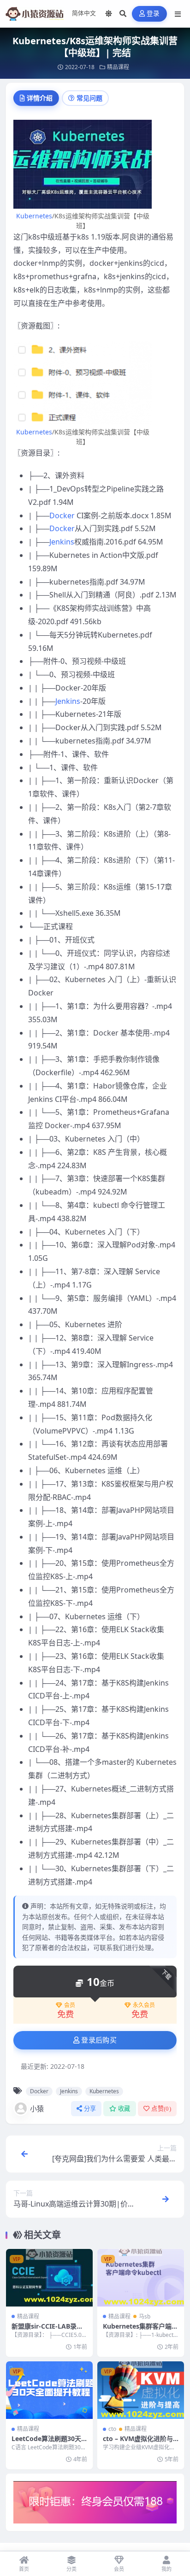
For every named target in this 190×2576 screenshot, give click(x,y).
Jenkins (62, 542)
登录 (153, 14)
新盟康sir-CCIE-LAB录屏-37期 (48, 2330)
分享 (90, 2109)
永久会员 (144, 2005)
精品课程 (118, 67)
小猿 (37, 2108)
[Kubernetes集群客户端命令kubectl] (141, 2278)
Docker (62, 515)
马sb (145, 2316)
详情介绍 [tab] (40, 98)
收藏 (124, 2109)
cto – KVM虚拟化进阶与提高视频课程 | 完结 (138, 2443)
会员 (70, 2005)
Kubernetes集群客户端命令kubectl (140, 2330)
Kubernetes (34, 216)
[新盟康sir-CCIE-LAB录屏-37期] (49, 2278)
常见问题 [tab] (89, 98)
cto (112, 2429)
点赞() (161, 2109)
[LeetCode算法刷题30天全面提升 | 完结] (49, 2390)
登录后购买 (99, 2040)
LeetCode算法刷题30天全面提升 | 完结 (46, 2443)
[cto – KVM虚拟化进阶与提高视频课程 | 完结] (141, 2390)
